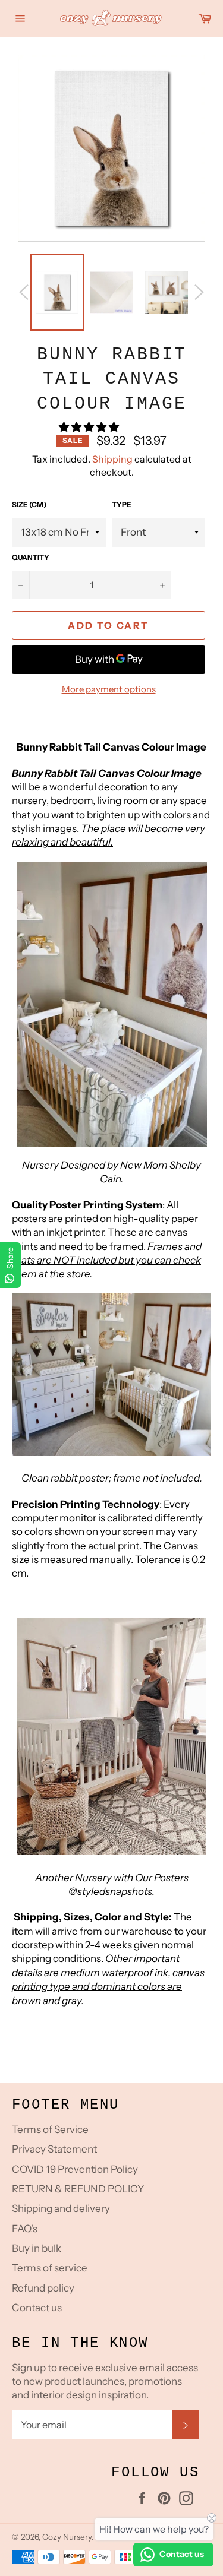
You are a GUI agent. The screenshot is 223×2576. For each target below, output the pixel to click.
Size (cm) (29, 504)
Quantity (31, 557)
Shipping (112, 459)
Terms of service (50, 2268)
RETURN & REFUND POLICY (78, 2189)
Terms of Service (50, 2129)
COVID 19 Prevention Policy (75, 2169)
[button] (90, 427)
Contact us (37, 2308)
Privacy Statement (54, 2149)
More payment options (109, 689)
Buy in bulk (37, 2248)
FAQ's (25, 2229)
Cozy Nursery (67, 2537)
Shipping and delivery (61, 2208)
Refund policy (43, 2288)
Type (122, 504)
